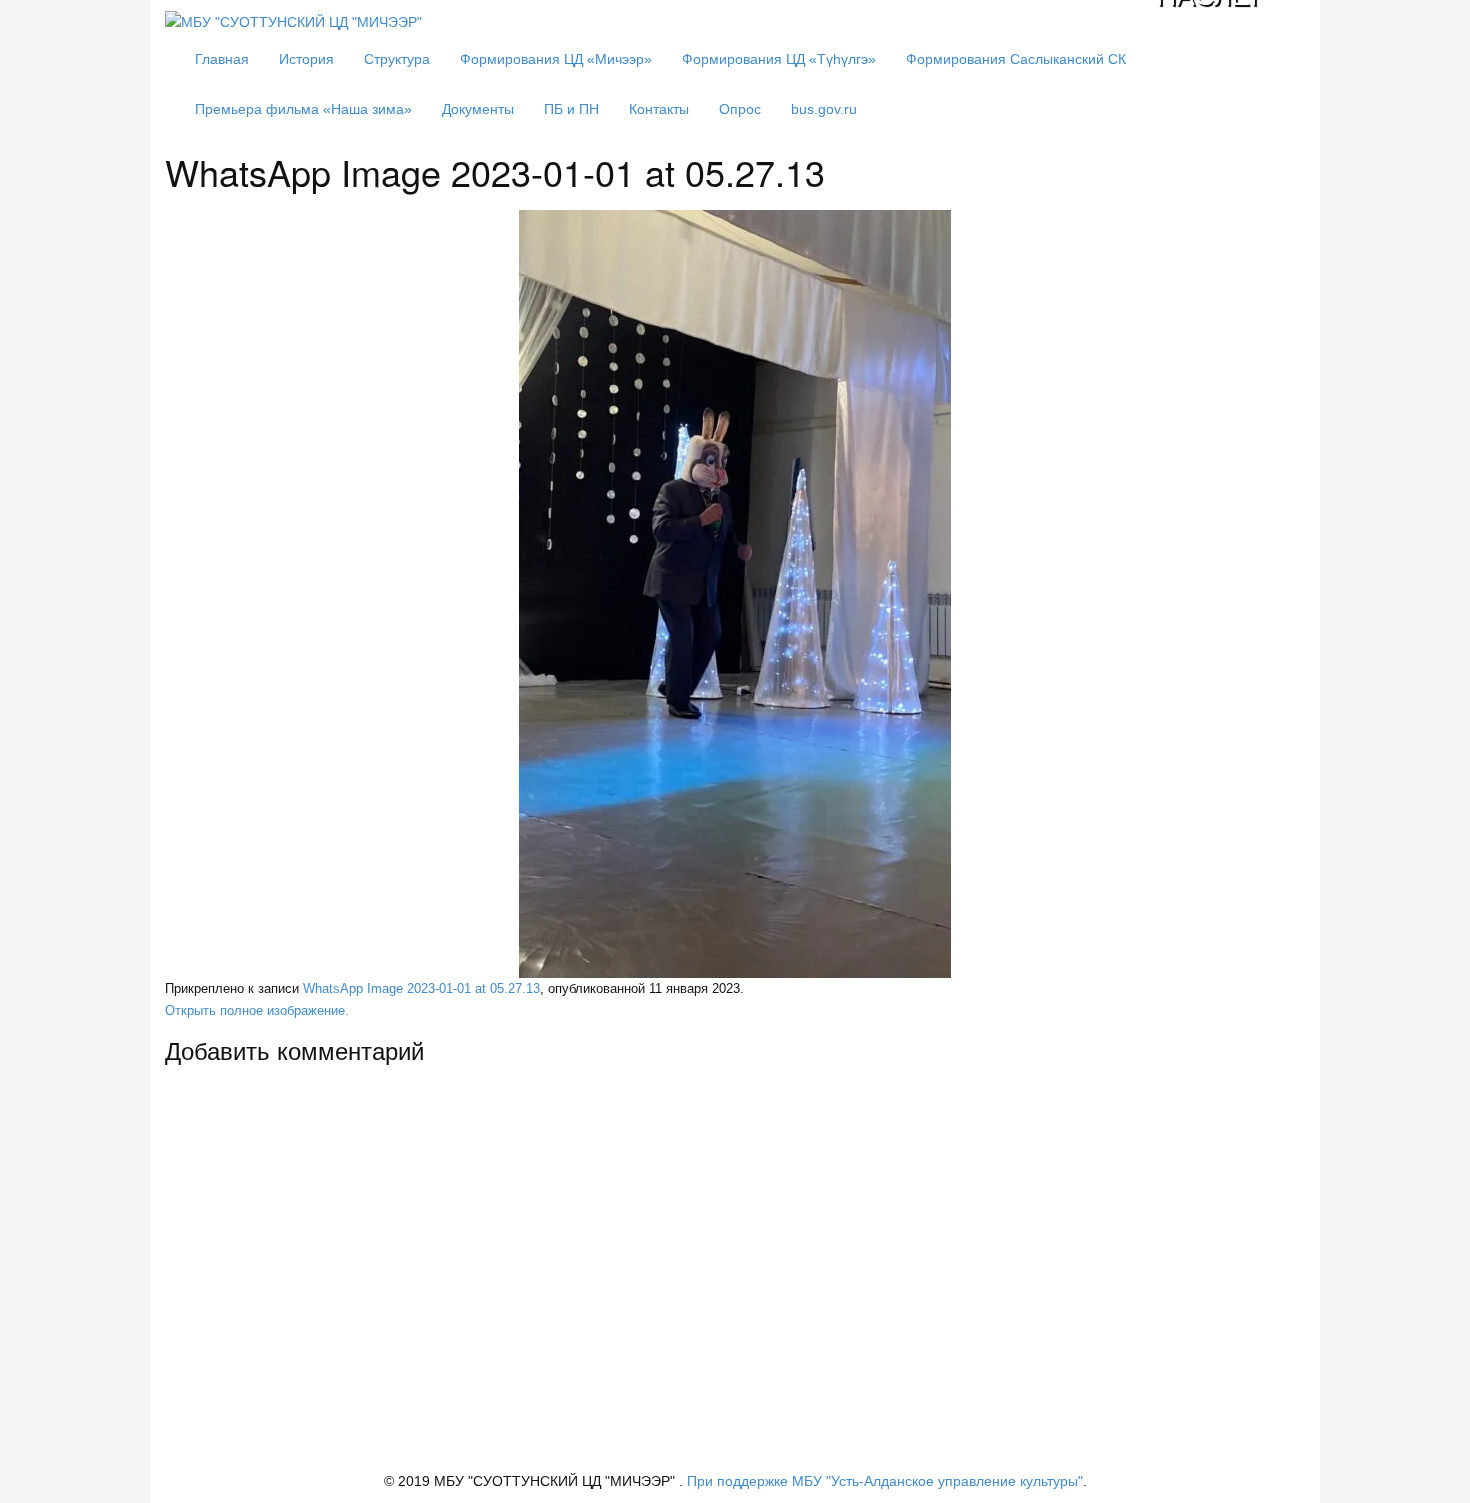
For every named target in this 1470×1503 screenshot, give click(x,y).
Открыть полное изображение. (257, 1011)
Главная (222, 59)
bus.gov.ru (824, 109)
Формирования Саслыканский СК (1016, 59)
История (306, 59)
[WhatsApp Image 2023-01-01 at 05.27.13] (735, 594)
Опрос (740, 109)
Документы (478, 109)
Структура (397, 59)
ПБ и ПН (571, 109)
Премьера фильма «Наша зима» (303, 109)
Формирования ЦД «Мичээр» (556, 59)
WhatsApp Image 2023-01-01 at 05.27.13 (421, 989)
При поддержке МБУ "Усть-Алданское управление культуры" (885, 1481)
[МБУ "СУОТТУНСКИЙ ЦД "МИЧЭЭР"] (293, 21)
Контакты (659, 109)
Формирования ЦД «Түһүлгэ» (779, 59)
